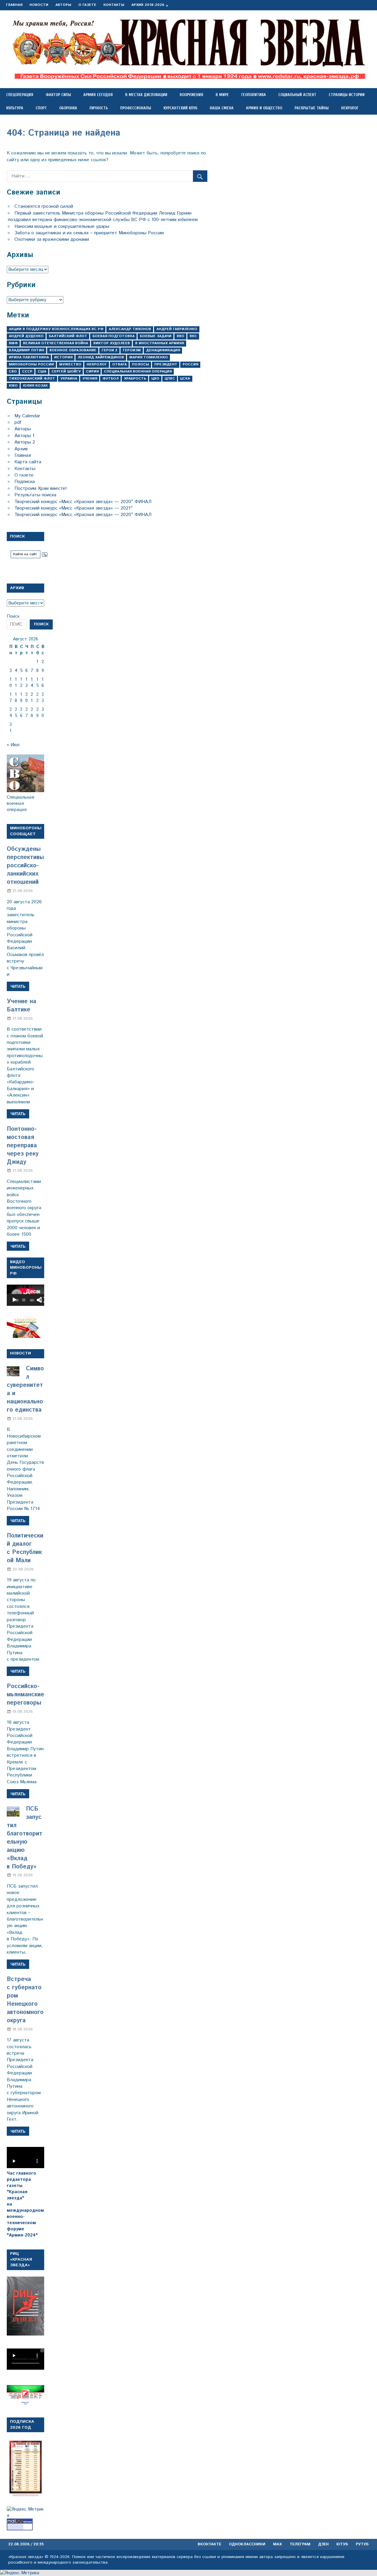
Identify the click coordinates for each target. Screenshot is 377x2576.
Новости (39, 5)
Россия (190, 364)
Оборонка (68, 108)
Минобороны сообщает (26, 831)
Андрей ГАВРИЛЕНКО (177, 329)
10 (11, 683)
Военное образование (73, 350)
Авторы (63, 5)
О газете (87, 5)
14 (32, 683)
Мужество (70, 364)
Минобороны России (31, 364)
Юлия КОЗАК (35, 386)
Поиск (13, 616)
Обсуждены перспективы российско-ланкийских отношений (25, 866)
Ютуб (342, 2544)
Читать (18, 986)
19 (21, 698)
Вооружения (191, 95)
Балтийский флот (68, 336)
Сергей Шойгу (66, 371)
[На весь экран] (43, 1300)
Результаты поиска (35, 495)
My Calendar (27, 416)
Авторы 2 (25, 442)
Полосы (140, 364)
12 (21, 683)
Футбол (111, 379)
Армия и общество (264, 108)
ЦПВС (170, 379)
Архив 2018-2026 (148, 5)
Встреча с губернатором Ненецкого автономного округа (25, 2000)
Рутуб (362, 2544)
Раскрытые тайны (312, 108)
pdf (18, 422)
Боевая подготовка (114, 336)
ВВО (181, 336)
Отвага (119, 364)
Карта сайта (28, 462)
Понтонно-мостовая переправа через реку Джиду (23, 1146)
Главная (14, 5)
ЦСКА (185, 379)
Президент (166, 364)
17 (11, 698)
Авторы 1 (24, 436)
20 (27, 698)
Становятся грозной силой (44, 206)
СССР (27, 371)
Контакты (114, 5)
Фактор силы (58, 95)
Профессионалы (136, 108)
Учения (90, 379)
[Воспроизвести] (14, 1300)
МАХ (277, 2544)
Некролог (350, 108)
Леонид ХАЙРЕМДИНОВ (101, 357)
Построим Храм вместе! (41, 488)
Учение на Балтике (22, 1006)
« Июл (13, 745)
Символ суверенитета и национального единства (25, 1389)
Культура (15, 108)
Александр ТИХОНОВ (130, 329)
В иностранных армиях (160, 343)
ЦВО (155, 379)
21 (32, 698)
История (63, 357)
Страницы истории (347, 95)
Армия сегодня (98, 95)
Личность (99, 108)
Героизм (132, 350)
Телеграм (300, 2544)
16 (43, 683)
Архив (21, 449)
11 (16, 683)
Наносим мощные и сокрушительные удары (62, 226)
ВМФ (13, 343)
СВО (13, 371)
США (42, 371)
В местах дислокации (146, 95)
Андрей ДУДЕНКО (26, 336)
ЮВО (13, 386)
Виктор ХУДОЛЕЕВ (112, 343)
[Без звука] (39, 1300)
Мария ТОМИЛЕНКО (149, 357)
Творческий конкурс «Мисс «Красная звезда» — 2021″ (73, 508)
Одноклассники (247, 2544)
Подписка (25, 482)
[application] (25, 1295)
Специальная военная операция (138, 371)
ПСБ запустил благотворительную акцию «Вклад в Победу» (25, 1838)
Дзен (323, 2544)
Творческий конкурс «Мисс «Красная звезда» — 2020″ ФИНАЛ (83, 502)
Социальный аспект (297, 95)
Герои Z (110, 350)
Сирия (92, 371)
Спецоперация (20, 95)
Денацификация (163, 350)
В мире (222, 95)
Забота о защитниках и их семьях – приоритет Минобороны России (89, 233)
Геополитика (254, 95)
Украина (69, 379)
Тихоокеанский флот (32, 379)
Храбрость (135, 379)
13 (27, 683)
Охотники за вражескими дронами (52, 239)
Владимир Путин (27, 350)
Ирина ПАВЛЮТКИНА (29, 357)
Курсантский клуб (180, 108)
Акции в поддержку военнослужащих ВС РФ (56, 329)
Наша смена (222, 108)
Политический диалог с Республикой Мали (25, 1548)
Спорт (41, 108)
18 (16, 698)
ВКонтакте (209, 2544)
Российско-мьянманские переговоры (25, 1695)
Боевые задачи (156, 336)
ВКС (193, 336)
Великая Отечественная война (56, 343)
